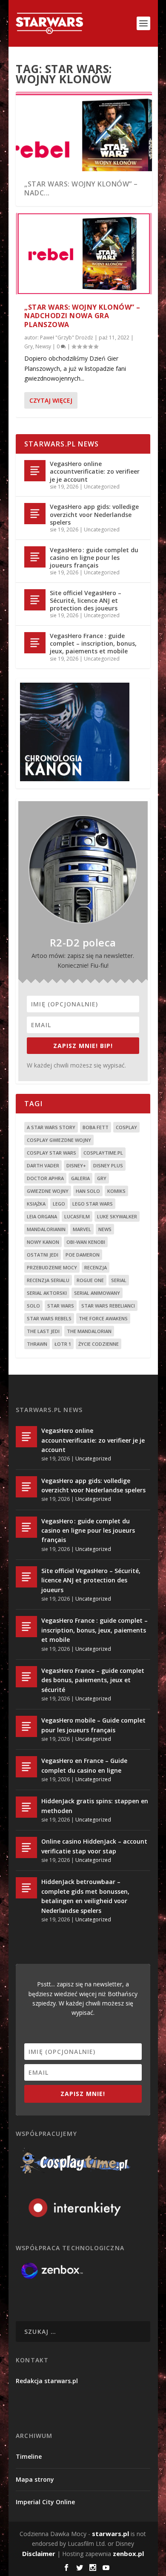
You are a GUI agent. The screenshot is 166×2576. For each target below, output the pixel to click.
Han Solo (88, 1191)
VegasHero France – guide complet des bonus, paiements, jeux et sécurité (93, 1680)
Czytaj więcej (51, 400)
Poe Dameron (83, 1255)
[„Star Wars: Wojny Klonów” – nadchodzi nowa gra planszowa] (84, 254)
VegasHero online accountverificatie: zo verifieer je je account (95, 471)
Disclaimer (39, 2553)
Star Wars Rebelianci (108, 1306)
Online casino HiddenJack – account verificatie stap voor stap (94, 1846)
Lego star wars (93, 1204)
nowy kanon (43, 1242)
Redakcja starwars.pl (47, 2381)
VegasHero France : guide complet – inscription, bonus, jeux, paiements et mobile (93, 643)
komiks (116, 1191)
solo (33, 1306)
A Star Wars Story (51, 1127)
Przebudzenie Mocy (52, 1267)
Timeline (29, 2456)
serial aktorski (47, 1293)
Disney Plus (108, 1165)
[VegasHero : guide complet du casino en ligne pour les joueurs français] (35, 557)
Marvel (82, 1229)
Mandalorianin (46, 1229)
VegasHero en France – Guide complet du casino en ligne (84, 1765)
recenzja (96, 1267)
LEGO (59, 1204)
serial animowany (97, 1293)
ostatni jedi (43, 1255)
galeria (80, 1178)
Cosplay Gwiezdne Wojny (59, 1140)
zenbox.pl (128, 2553)
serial (119, 1280)
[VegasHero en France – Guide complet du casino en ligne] (26, 1767)
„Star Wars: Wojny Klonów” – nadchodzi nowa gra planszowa (82, 316)
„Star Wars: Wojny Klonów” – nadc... (81, 188)
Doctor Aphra (45, 1178)
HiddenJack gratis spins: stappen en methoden (95, 1806)
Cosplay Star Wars (52, 1153)
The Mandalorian (89, 1331)
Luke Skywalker (117, 1216)
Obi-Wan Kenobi (86, 1242)
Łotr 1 (63, 1344)
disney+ (76, 1165)
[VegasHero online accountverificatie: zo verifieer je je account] (35, 471)
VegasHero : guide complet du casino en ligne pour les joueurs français (94, 558)
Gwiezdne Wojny (48, 1191)
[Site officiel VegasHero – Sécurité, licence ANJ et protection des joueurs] (35, 600)
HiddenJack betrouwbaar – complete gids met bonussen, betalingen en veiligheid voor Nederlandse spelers (85, 1896)
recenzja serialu (48, 1280)
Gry (29, 346)
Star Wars (61, 1306)
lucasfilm (77, 1216)
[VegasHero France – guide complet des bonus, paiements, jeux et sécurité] (26, 1677)
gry (102, 1178)
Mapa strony (35, 2479)
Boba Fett (96, 1127)
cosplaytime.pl (103, 1153)
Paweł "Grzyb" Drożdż (67, 338)
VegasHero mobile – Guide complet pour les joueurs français (93, 1725)
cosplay (126, 1127)
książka (36, 1204)
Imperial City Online (45, 2502)
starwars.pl (110, 2534)
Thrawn (37, 1344)
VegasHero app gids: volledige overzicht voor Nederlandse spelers (94, 514)
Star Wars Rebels (49, 1318)
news (105, 1229)
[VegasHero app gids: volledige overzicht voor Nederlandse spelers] (35, 514)
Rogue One (90, 1280)
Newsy (43, 346)
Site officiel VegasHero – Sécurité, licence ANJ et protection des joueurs (86, 600)
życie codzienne (99, 1344)
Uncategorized (102, 487)
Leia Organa (42, 1216)
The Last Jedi (43, 1331)
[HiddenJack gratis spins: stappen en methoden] (26, 1807)
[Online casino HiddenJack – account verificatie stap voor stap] (26, 1847)
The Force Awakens (103, 1318)
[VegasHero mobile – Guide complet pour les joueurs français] (26, 1726)
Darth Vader (43, 1165)
